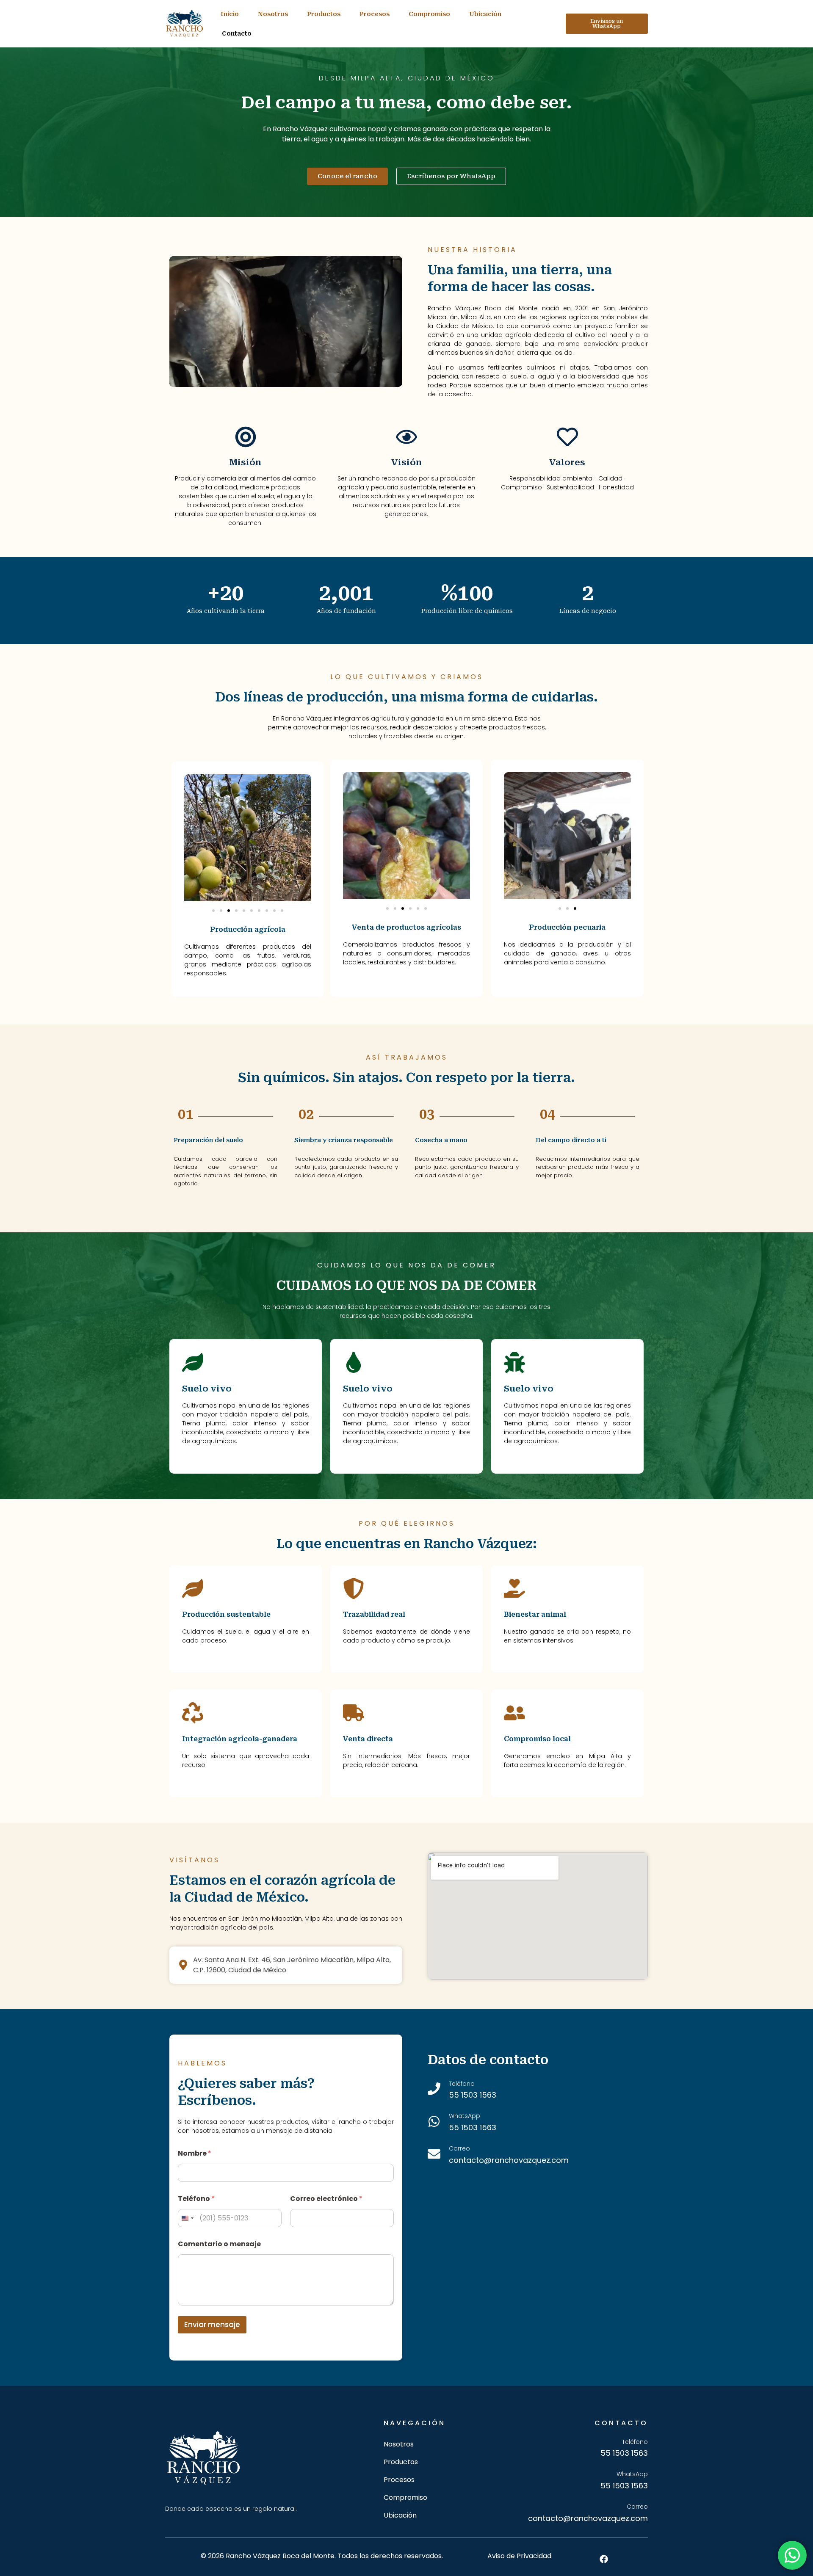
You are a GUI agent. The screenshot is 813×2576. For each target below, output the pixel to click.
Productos (324, 14)
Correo (459, 2148)
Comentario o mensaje (219, 2244)
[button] (213, 911)
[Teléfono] (434, 2089)
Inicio (230, 14)
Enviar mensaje (212, 2325)
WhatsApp (465, 2116)
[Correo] (434, 2154)
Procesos (375, 14)
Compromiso (429, 14)
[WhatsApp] (434, 2121)
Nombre (195, 2153)
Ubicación (485, 14)
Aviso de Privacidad (519, 2556)
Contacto (237, 33)
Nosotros (273, 14)
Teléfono (196, 2199)
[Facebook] (604, 2559)
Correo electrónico (326, 2199)
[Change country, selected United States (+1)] (187, 2218)
